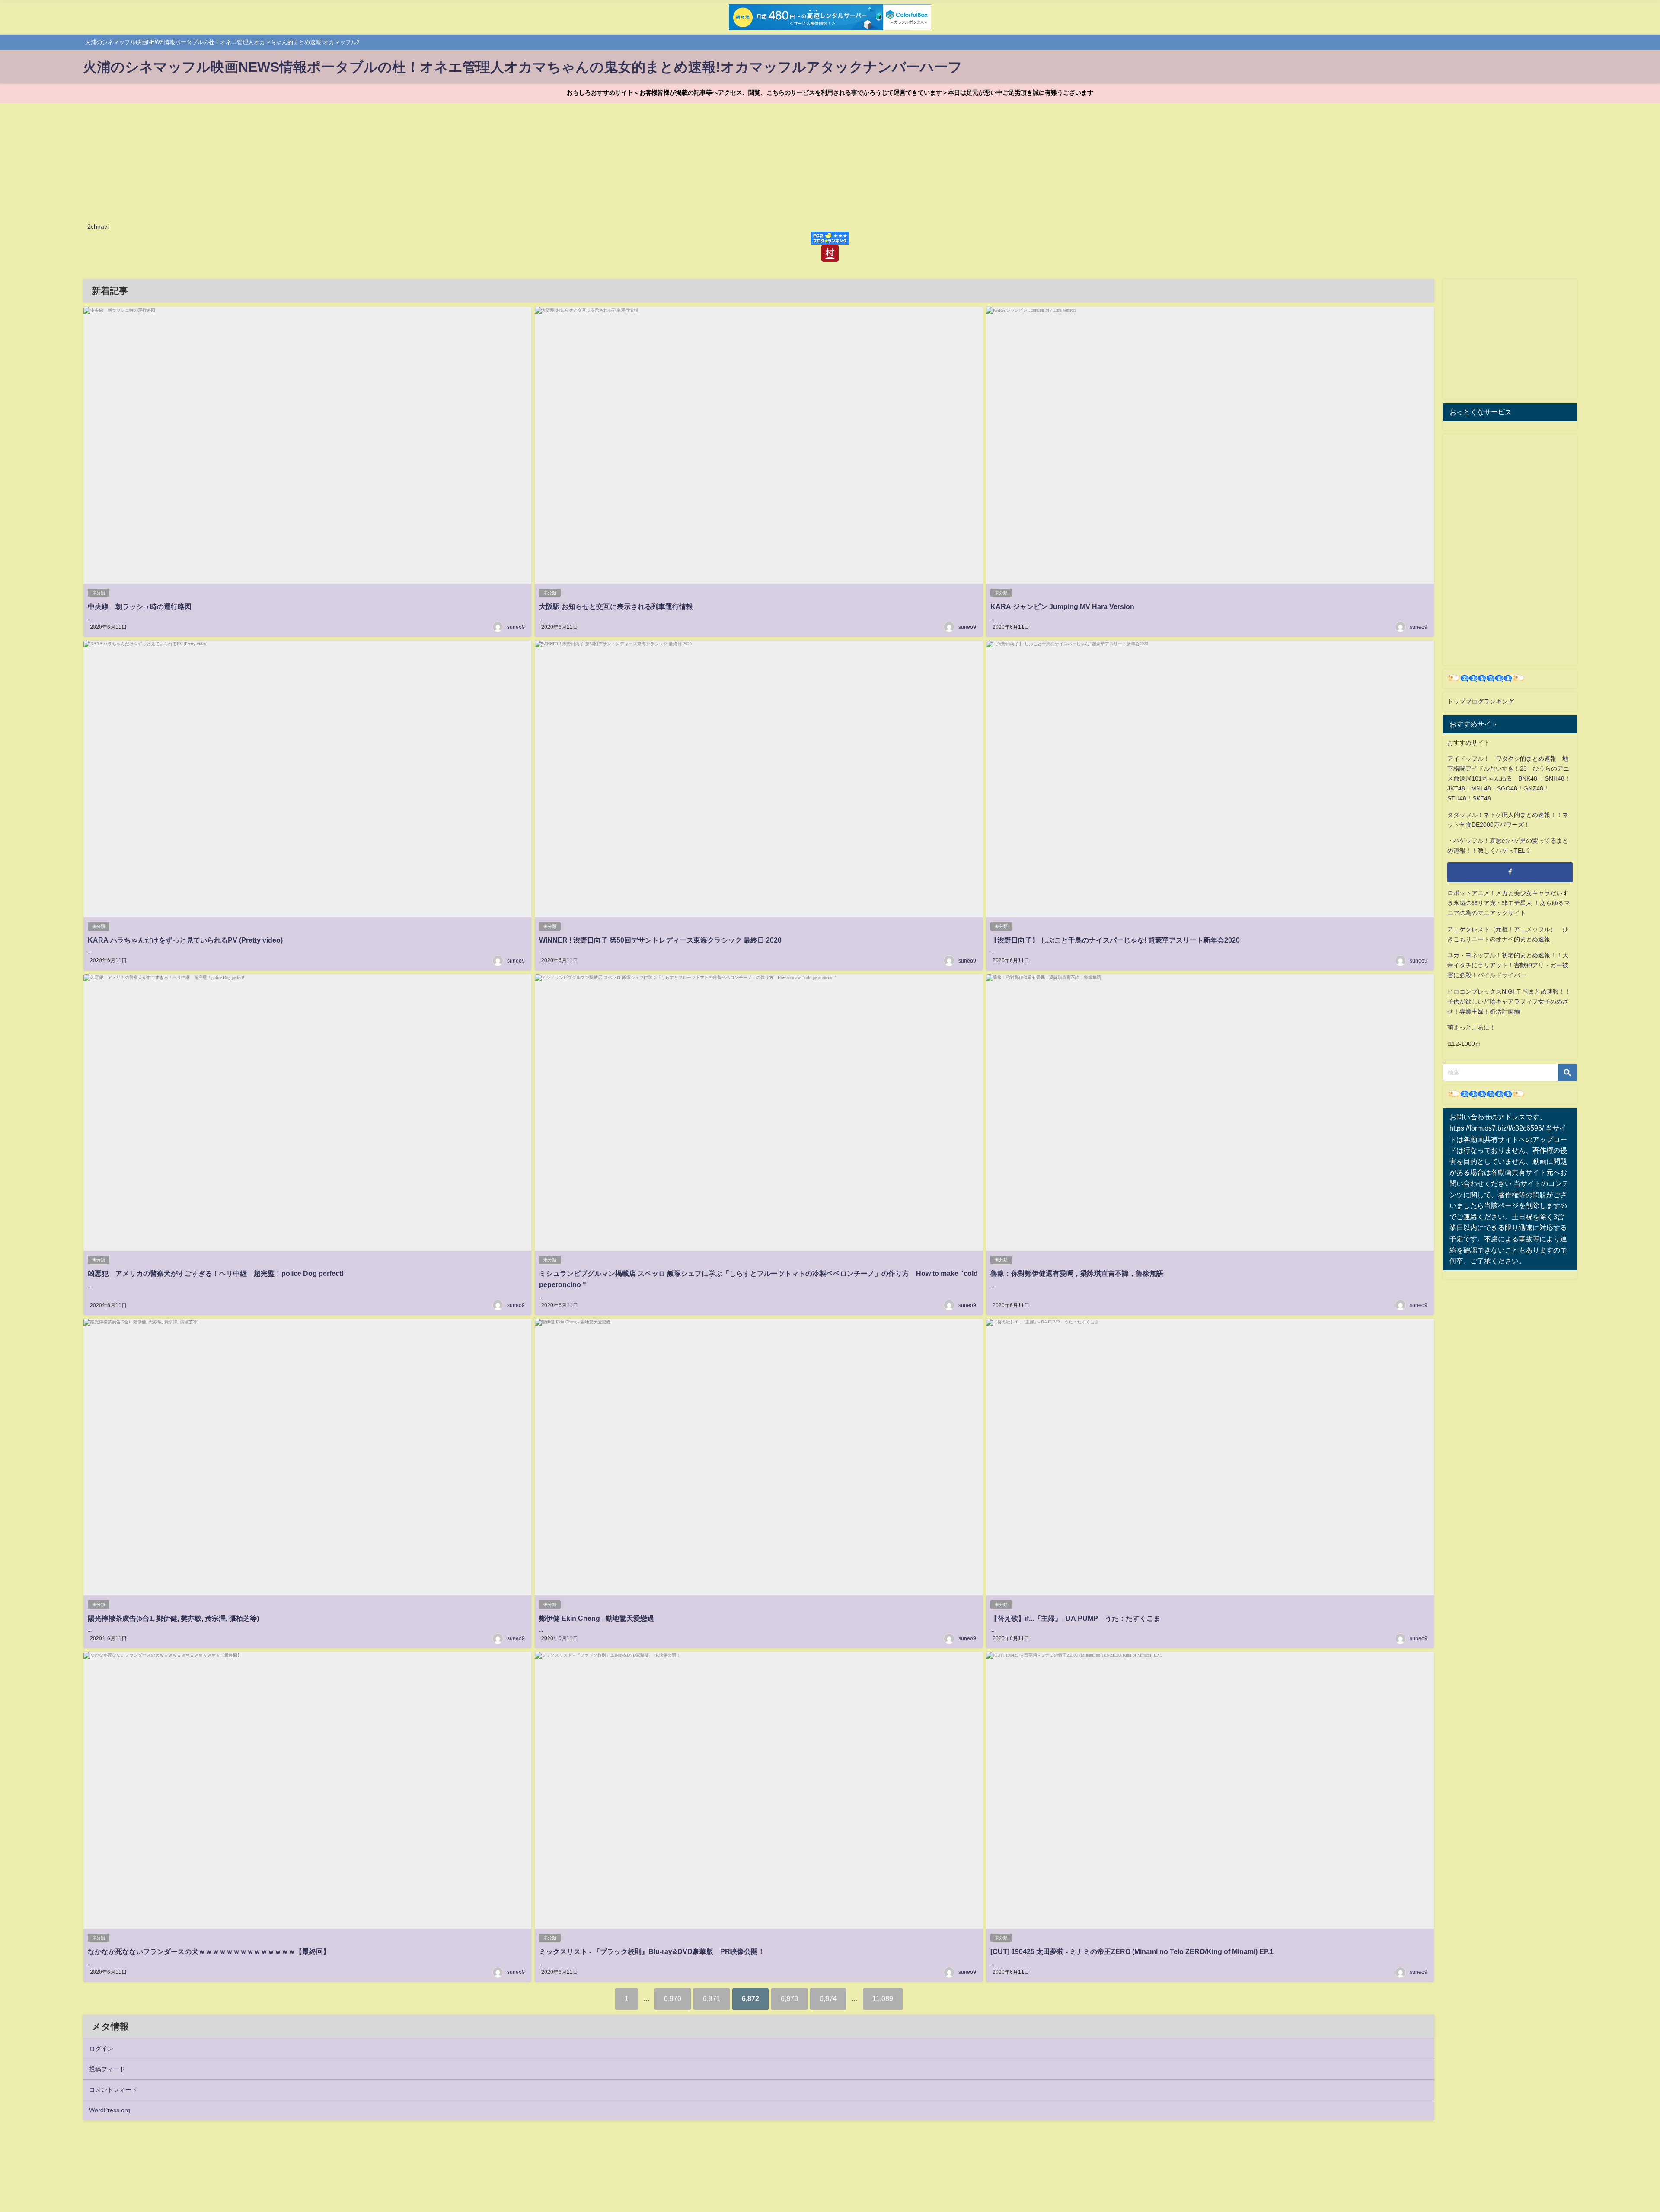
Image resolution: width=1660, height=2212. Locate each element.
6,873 (789, 1998)
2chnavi (98, 226)
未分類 (99, 593)
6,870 (673, 1998)
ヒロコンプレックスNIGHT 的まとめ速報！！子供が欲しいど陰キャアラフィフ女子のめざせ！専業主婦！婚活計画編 (1509, 1001)
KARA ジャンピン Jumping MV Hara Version (1062, 606)
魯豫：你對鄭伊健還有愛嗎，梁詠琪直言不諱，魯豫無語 (1077, 1273)
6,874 (828, 1998)
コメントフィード (113, 2090)
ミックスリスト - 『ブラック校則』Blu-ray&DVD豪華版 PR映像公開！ (652, 1951)
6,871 (712, 1998)
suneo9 (516, 627)
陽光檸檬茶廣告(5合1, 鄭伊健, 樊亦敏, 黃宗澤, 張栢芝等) (173, 1618)
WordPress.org (110, 2110)
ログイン (101, 2049)
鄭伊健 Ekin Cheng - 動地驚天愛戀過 (597, 1618)
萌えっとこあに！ (1472, 1027)
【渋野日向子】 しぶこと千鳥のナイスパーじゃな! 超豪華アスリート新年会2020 (1115, 940)
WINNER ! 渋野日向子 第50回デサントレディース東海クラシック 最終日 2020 (660, 940)
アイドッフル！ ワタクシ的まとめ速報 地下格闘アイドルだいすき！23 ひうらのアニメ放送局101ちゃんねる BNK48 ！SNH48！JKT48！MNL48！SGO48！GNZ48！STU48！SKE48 (1509, 778)
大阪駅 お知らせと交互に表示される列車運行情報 (616, 606)
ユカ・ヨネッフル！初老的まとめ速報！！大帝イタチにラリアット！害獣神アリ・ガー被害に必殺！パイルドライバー (1508, 965)
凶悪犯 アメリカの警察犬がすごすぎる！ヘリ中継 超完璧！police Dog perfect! (216, 1273)
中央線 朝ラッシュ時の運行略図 (140, 606)
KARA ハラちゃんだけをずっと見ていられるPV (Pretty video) (185, 940)
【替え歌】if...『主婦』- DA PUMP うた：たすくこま (1075, 1618)
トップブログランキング (1481, 701)
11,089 (883, 1998)
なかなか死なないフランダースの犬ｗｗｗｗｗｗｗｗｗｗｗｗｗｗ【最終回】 (209, 1951)
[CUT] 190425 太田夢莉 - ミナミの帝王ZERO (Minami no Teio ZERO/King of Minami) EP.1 (1132, 1951)
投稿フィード (107, 2069)
